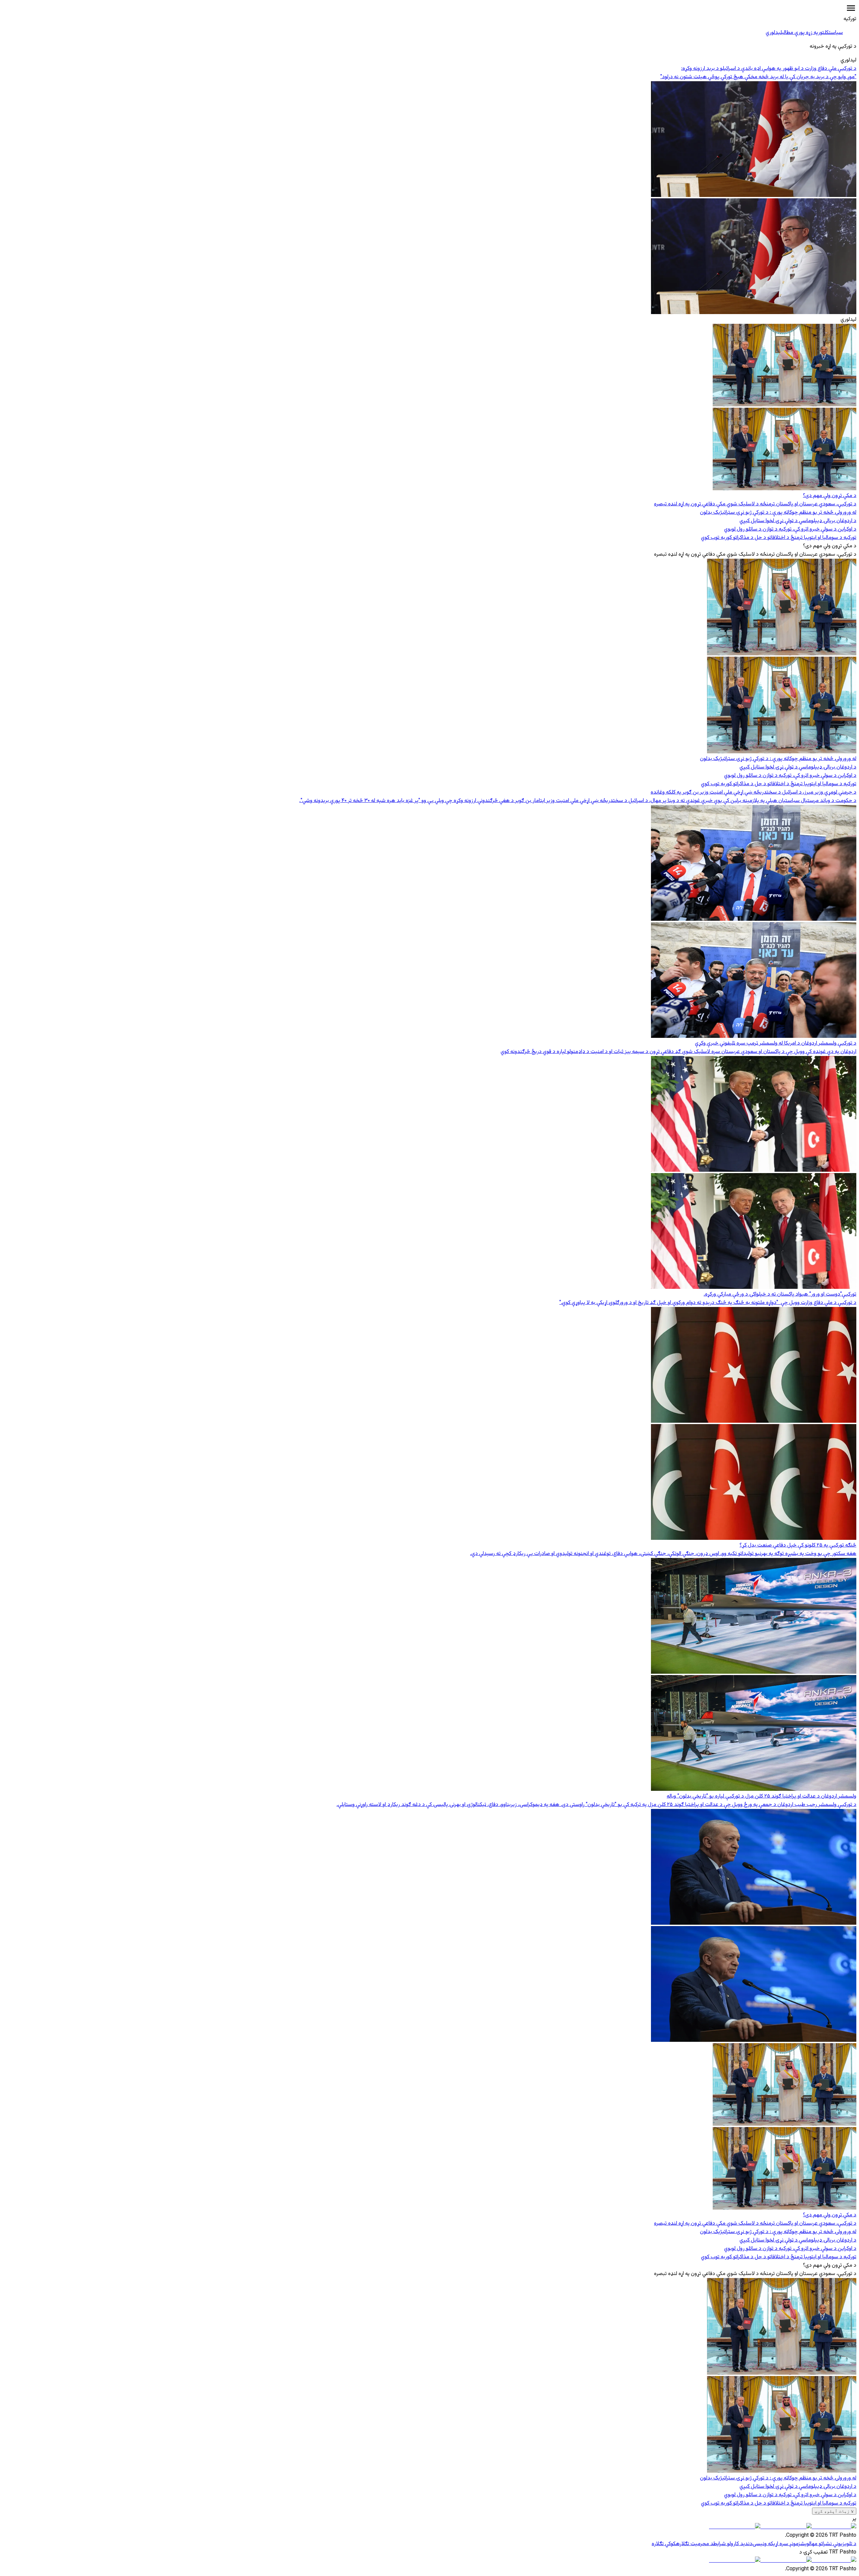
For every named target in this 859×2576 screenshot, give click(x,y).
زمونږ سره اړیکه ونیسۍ (776, 2544)
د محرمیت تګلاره (695, 2544)
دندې (748, 2544)
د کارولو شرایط (728, 2544)
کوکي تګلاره (664, 2544)
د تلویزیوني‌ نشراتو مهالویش (828, 2544)
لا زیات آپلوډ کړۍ (834, 2511)
